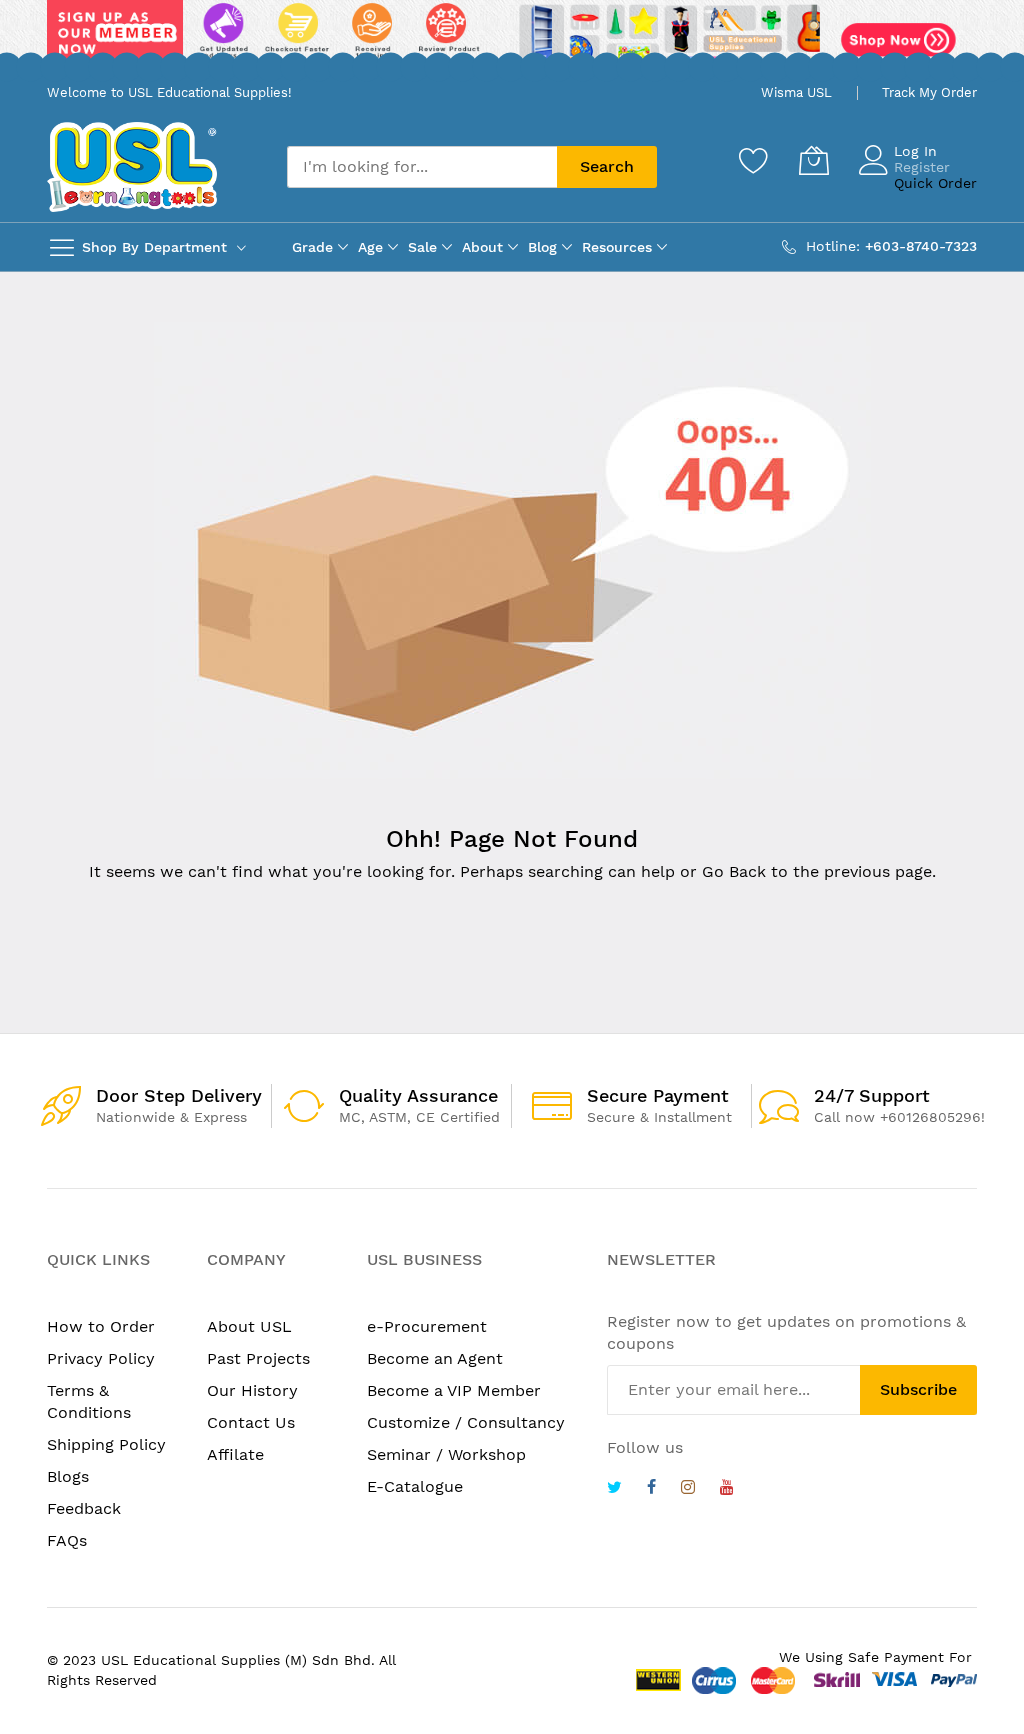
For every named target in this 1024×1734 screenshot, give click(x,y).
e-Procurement (427, 1326)
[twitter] (614, 1489)
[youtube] (727, 1489)
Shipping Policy (106, 1444)
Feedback (84, 1508)
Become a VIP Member (454, 1390)
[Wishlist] (754, 160)
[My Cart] (814, 160)
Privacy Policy (101, 1358)
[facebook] (651, 1489)
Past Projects (258, 1358)
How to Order (101, 1326)
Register (922, 167)
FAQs (67, 1540)
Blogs (68, 1476)
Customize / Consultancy (466, 1422)
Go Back (734, 871)
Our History (252, 1390)
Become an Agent (435, 1358)
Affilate (235, 1454)
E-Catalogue (415, 1486)
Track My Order (929, 92)
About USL (249, 1326)
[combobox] (422, 167)
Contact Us (251, 1422)
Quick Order (935, 183)
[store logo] (132, 166)
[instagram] (688, 1489)
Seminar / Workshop (446, 1454)
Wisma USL (796, 92)
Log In (915, 151)
